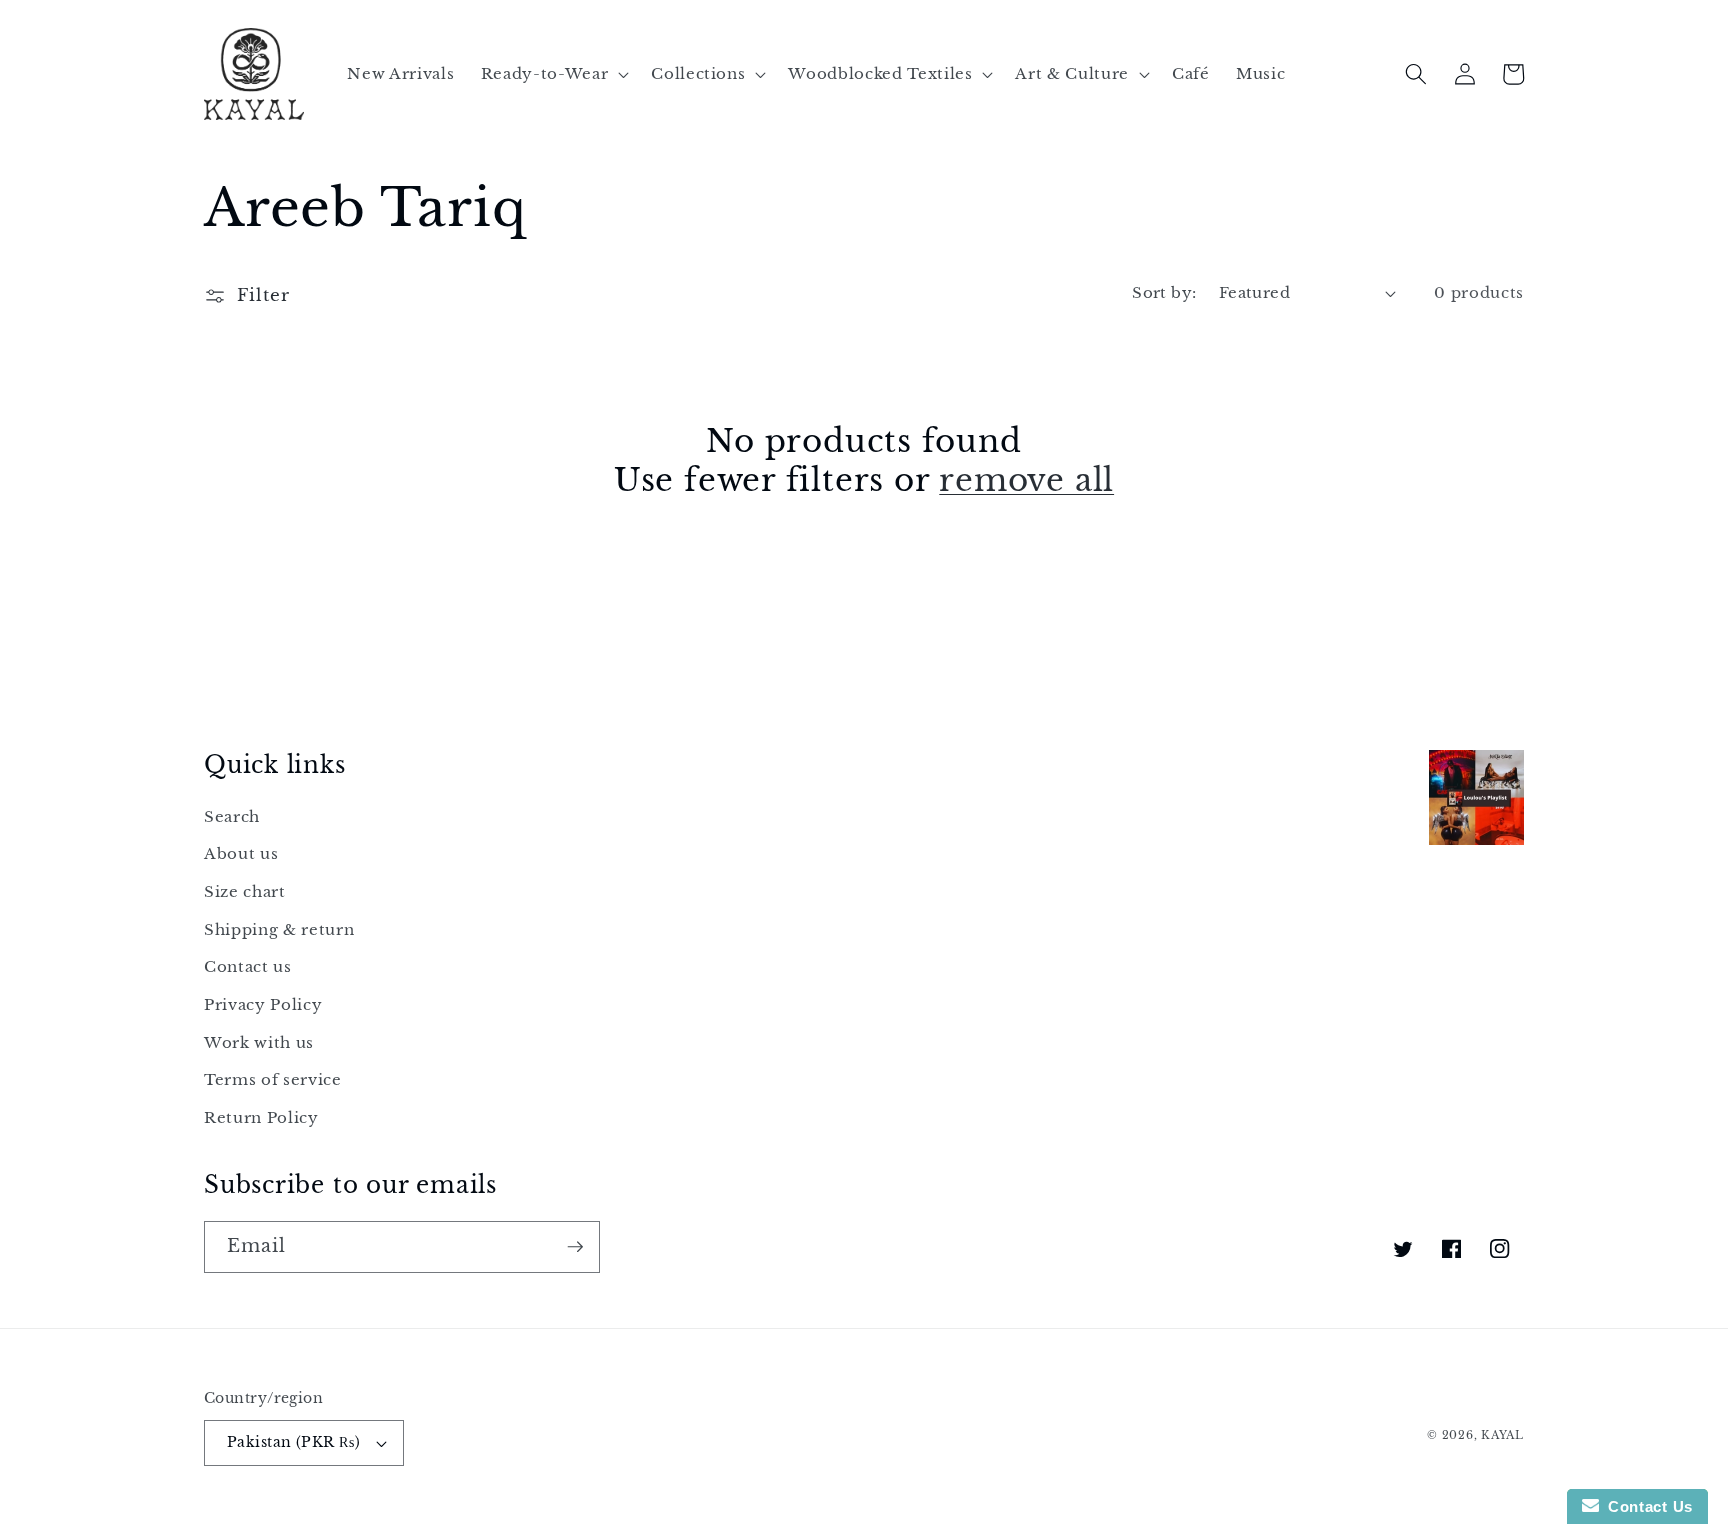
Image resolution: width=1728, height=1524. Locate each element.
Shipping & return (279, 929)
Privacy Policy (263, 1004)
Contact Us (1646, 1506)
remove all (1026, 480)
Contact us (248, 966)
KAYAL (1502, 1435)
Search (232, 816)
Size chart (245, 891)
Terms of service (273, 1079)
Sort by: (1164, 292)
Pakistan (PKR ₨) (293, 1442)
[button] (553, 74)
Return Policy (261, 1117)
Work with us (259, 1042)
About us (241, 853)
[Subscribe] (575, 1247)
